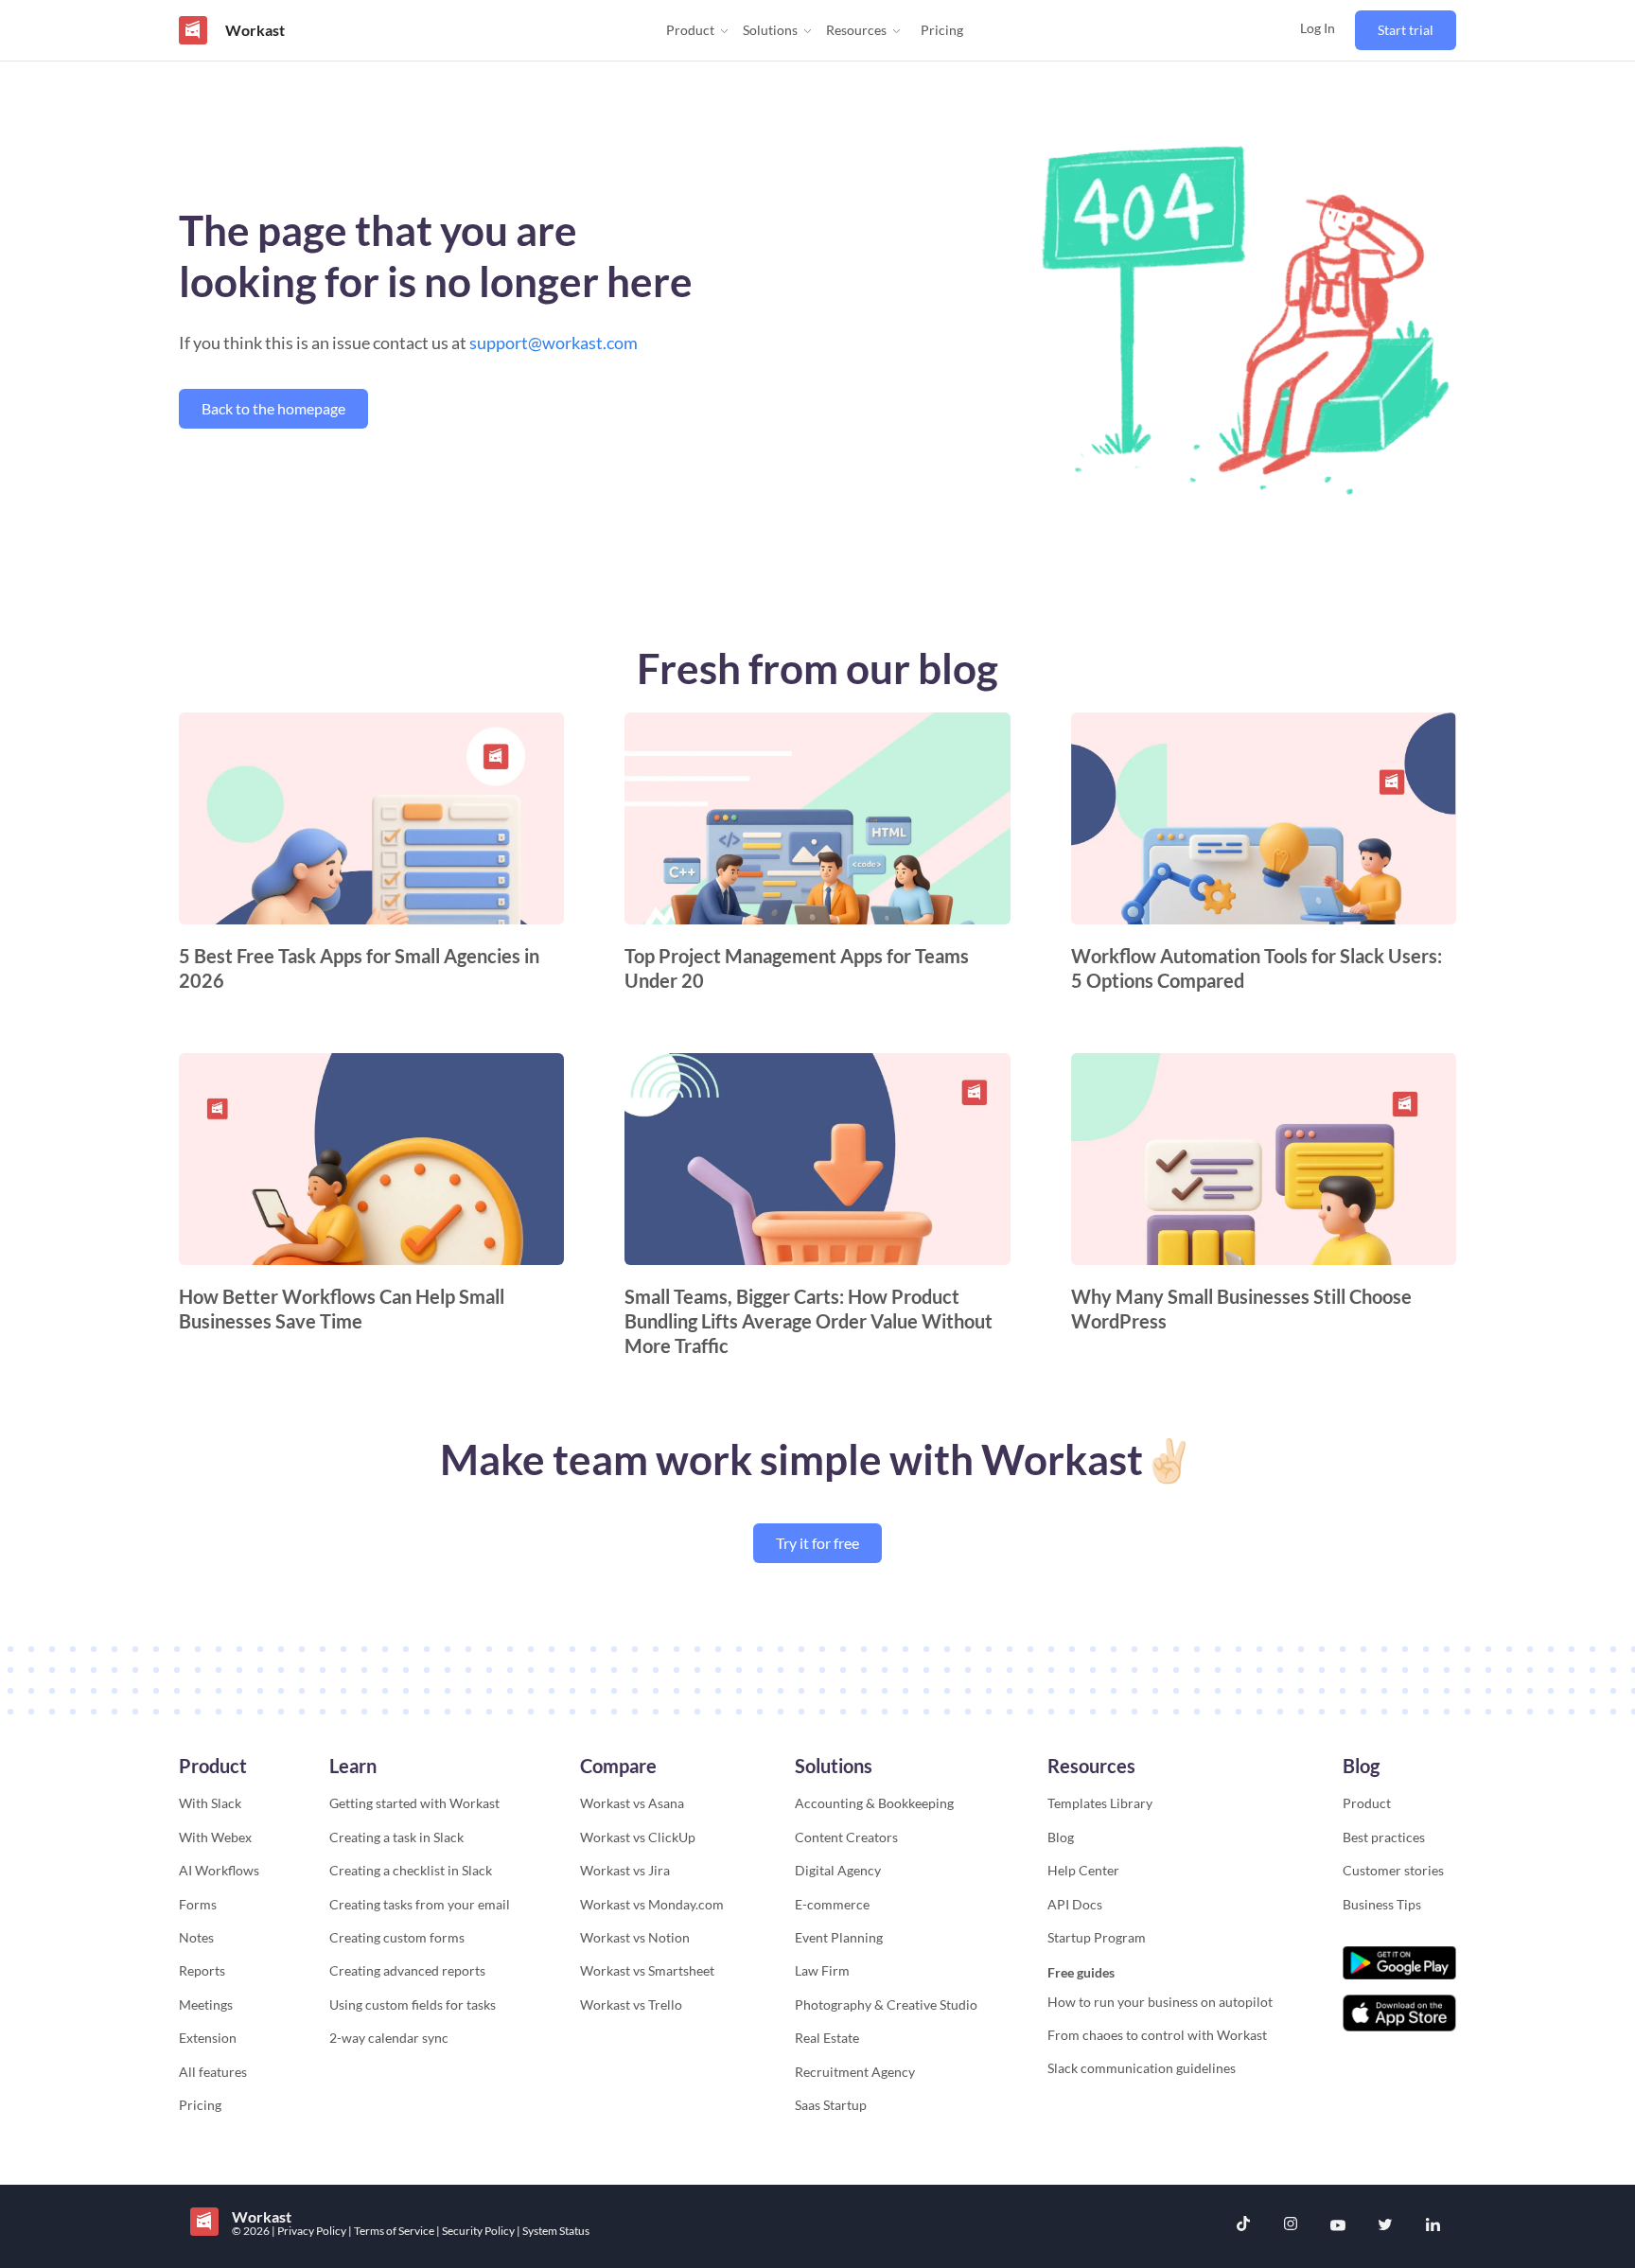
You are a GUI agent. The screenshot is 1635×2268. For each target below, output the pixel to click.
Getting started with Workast (414, 1803)
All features (213, 2072)
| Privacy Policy (310, 2231)
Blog (1061, 1837)
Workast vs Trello (631, 2004)
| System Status (553, 2231)
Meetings (206, 2004)
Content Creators (846, 1837)
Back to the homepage (273, 408)
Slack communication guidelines (1142, 2068)
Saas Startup (831, 2105)
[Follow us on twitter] (1385, 2226)
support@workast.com (554, 343)
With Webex (215, 1837)
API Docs (1075, 1904)
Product (1367, 1803)
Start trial (1406, 30)
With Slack (210, 1803)
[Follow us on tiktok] (1243, 2226)
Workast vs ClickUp (638, 1837)
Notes (196, 1937)
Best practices (1384, 1837)
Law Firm (822, 1970)
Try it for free (817, 1543)
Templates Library (1100, 1803)
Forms (198, 1904)
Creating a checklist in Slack (411, 1870)
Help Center (1083, 1870)
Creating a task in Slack (396, 1837)
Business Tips (1382, 1904)
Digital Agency (838, 1870)
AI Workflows (219, 1870)
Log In (1318, 28)
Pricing (942, 30)
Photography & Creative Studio (886, 2004)
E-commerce (832, 1904)
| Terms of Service (392, 2231)
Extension (208, 2038)
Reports (202, 1970)
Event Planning (839, 1937)
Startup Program (1097, 1937)
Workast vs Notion (635, 1937)
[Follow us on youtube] (1338, 2226)
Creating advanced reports (407, 1970)
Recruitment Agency (855, 2072)
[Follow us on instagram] (1291, 2226)
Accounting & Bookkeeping (874, 1803)
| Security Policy (476, 2231)
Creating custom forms (397, 1937)
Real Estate (827, 2038)
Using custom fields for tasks (413, 2004)
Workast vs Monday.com (652, 1904)
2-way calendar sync (389, 2038)
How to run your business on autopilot (1160, 2002)
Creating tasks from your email (420, 1904)
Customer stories (1393, 1870)
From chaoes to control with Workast (1157, 2035)
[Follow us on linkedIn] (1433, 2226)
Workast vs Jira (625, 1870)
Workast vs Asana (632, 1803)
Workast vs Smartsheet (647, 1970)
